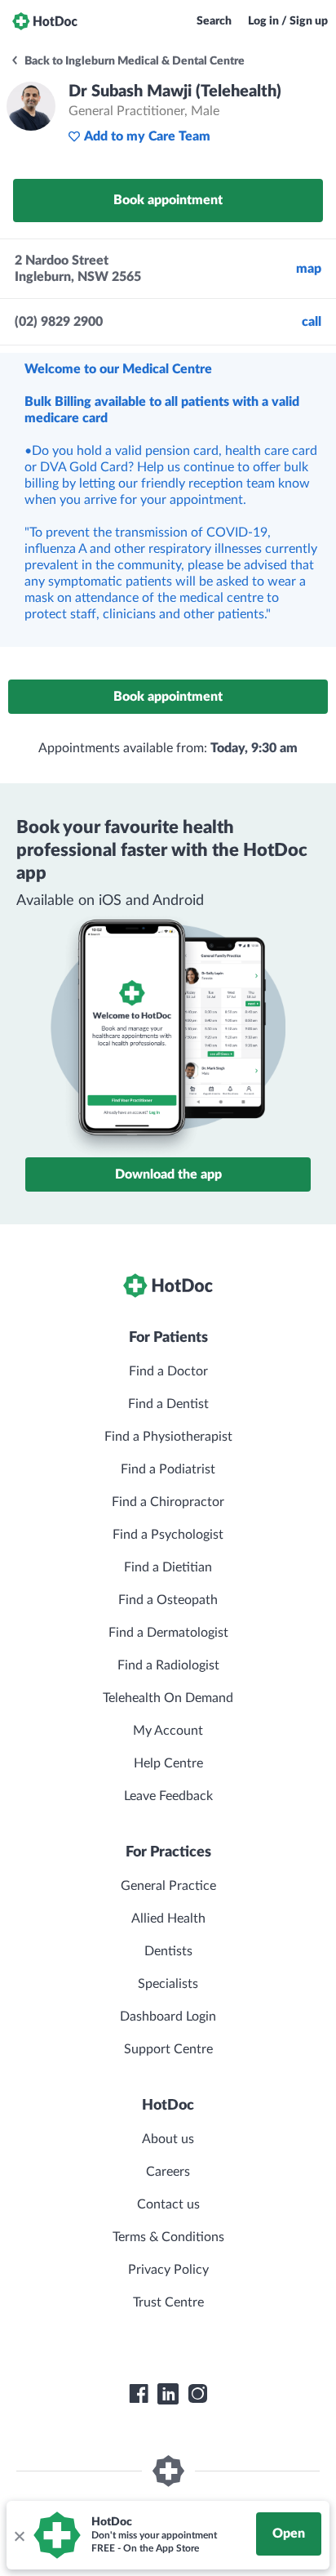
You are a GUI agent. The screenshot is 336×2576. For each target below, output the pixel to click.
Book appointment (168, 200)
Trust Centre (168, 2302)
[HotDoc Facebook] (139, 2394)
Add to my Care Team (147, 136)
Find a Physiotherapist (168, 1437)
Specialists (168, 1984)
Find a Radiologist (168, 1665)
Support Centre (168, 2049)
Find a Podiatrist (168, 1469)
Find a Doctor (168, 1371)
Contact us (168, 2204)
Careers (168, 2172)
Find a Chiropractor (168, 1502)
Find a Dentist (168, 1404)
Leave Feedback (168, 1796)
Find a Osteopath (168, 1600)
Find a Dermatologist (168, 1633)
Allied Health (168, 1919)
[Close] (19, 2535)
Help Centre (168, 1763)
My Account (168, 1731)
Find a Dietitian (168, 1567)
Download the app (168, 1174)
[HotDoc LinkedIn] (168, 2394)
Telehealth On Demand (168, 1698)
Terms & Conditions (168, 2237)
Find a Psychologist (168, 1535)
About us (168, 2139)
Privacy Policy (168, 2270)
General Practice (168, 1886)
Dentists (168, 1951)
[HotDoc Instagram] (197, 2394)
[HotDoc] (45, 21)
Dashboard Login (168, 2017)
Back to (133, 61)
